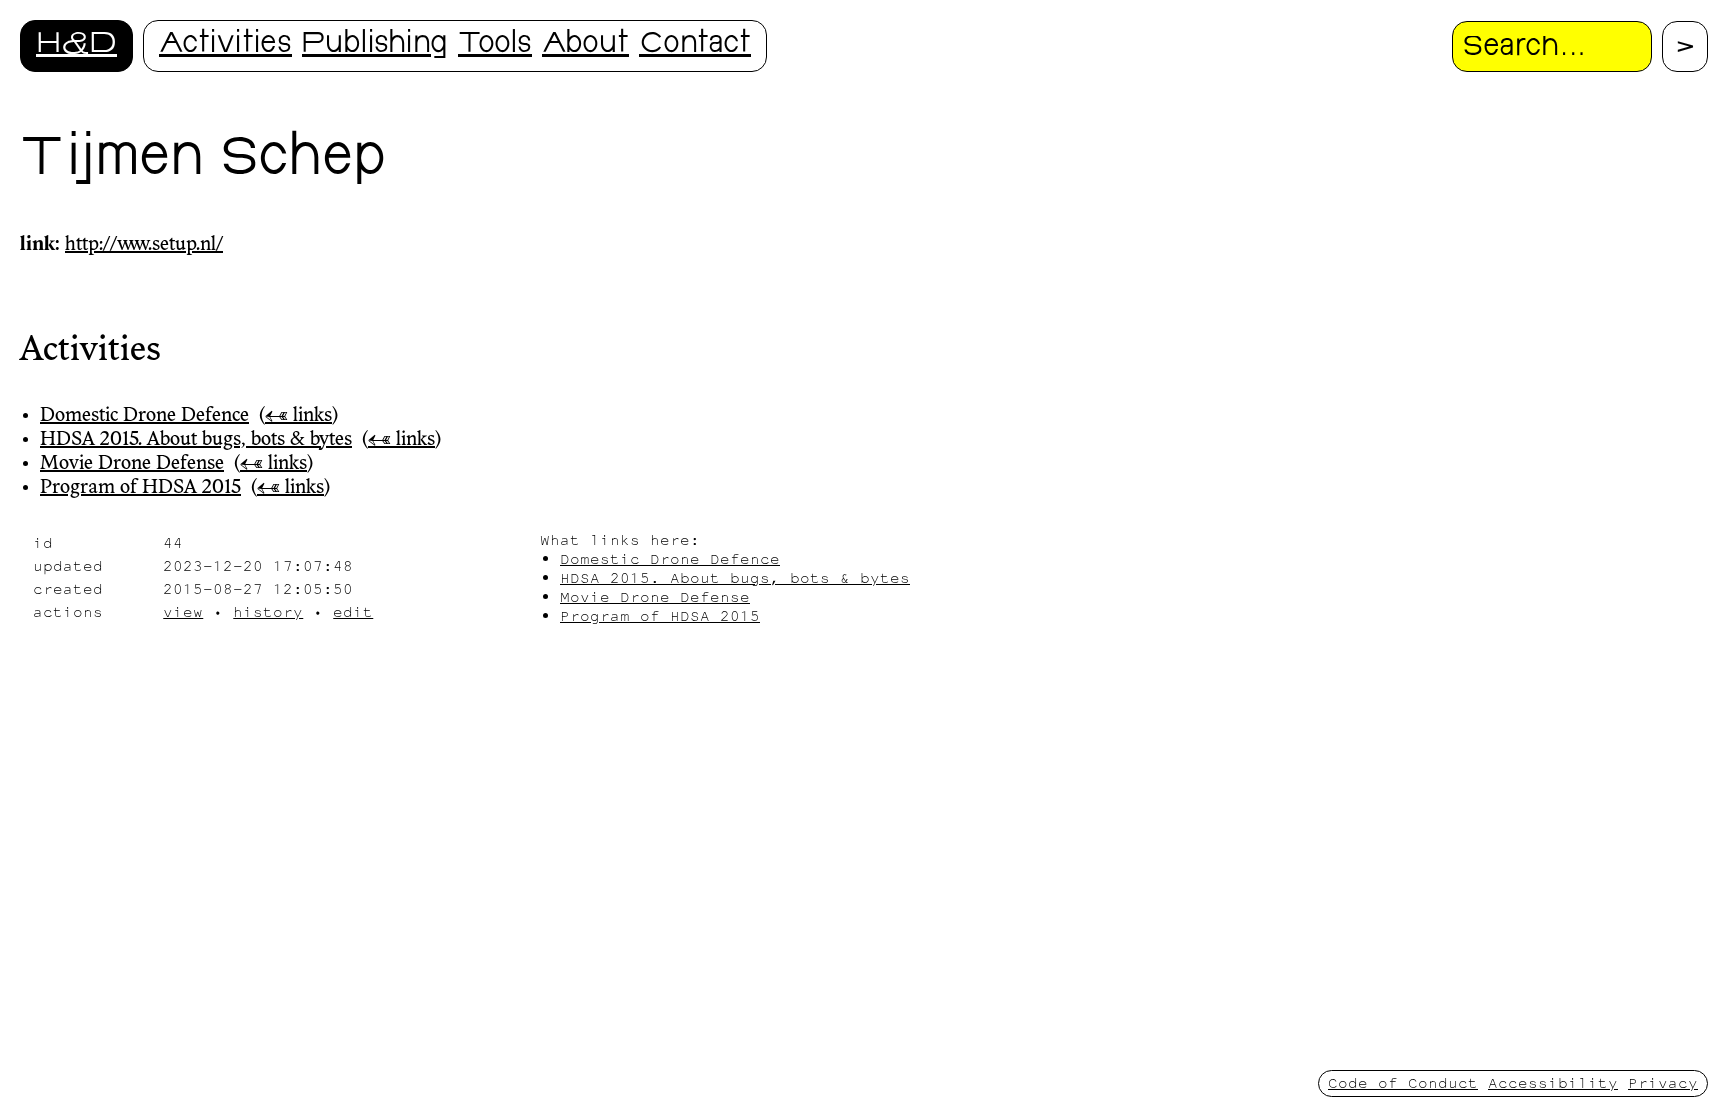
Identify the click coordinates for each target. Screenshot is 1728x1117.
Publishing (375, 45)
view (183, 611)
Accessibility (1553, 1082)
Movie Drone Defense (132, 464)
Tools (495, 45)
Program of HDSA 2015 (140, 488)
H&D (76, 45)
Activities (225, 45)
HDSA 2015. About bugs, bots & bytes (196, 440)
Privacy (1663, 1082)
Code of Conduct (1403, 1082)
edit (353, 611)
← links (298, 416)
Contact (695, 45)
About (585, 45)
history (268, 611)
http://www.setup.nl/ (144, 245)
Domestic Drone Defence (144, 416)
